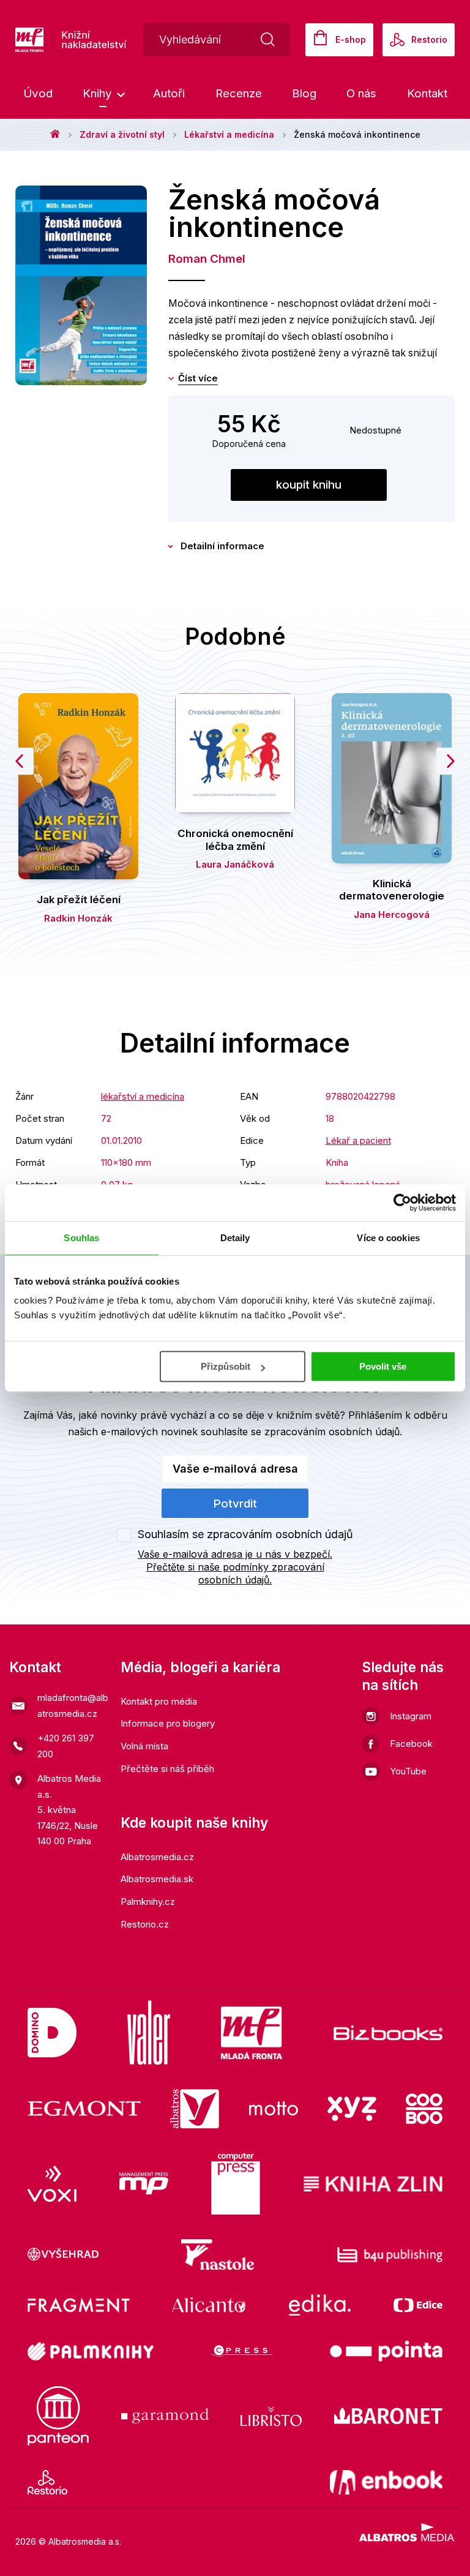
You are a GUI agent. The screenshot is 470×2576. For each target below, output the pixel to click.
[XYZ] (352, 2109)
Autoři (169, 93)
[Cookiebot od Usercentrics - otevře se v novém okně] (402, 1203)
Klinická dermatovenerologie (392, 890)
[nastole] (218, 2255)
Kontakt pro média (159, 1701)
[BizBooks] (388, 2033)
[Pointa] (386, 2351)
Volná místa (144, 1746)
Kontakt (427, 93)
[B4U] (390, 2255)
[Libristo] (271, 2416)
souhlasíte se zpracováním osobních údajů (300, 1432)
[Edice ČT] (418, 2305)
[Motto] (274, 2109)
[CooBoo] (424, 2109)
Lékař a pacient (358, 1140)
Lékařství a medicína (229, 134)
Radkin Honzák (78, 918)
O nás (361, 93)
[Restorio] (47, 2482)
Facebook (411, 1744)
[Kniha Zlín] (373, 2184)
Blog (304, 93)
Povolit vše (383, 1366)
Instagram (411, 1716)
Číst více (198, 378)
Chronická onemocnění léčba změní (235, 839)
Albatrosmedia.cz (157, 1857)
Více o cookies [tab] (388, 1238)
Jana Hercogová (392, 914)
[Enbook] (386, 2482)
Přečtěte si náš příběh (167, 1769)
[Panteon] (58, 2416)
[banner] (110, 40)
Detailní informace (222, 546)
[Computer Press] (236, 2184)
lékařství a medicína (143, 1096)
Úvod (38, 93)
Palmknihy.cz (148, 1902)
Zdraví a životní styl (122, 134)
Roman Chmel (207, 259)
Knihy (99, 93)
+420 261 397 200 (66, 1746)
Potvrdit (235, 1504)
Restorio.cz (145, 1924)
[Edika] (320, 2305)
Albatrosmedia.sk (157, 1879)
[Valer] (149, 2033)
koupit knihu (309, 485)
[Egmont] (84, 2109)
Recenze (239, 93)
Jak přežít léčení (79, 899)
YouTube (408, 1771)
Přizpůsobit (226, 1366)
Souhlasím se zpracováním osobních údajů (245, 1534)
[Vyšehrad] (63, 2255)
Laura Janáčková (235, 864)
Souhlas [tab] (81, 1238)
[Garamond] (165, 2416)
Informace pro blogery (168, 1723)
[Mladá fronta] (252, 2033)
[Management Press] (144, 2184)
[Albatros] (195, 2109)
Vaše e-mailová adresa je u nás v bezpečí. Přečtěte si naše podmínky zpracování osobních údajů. (235, 1567)
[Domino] (52, 2033)
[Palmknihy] (91, 2351)
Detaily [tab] (235, 1238)
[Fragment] (79, 2305)
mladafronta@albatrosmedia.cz (73, 1706)
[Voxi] (52, 2184)
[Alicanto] (209, 2305)
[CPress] (242, 2351)
